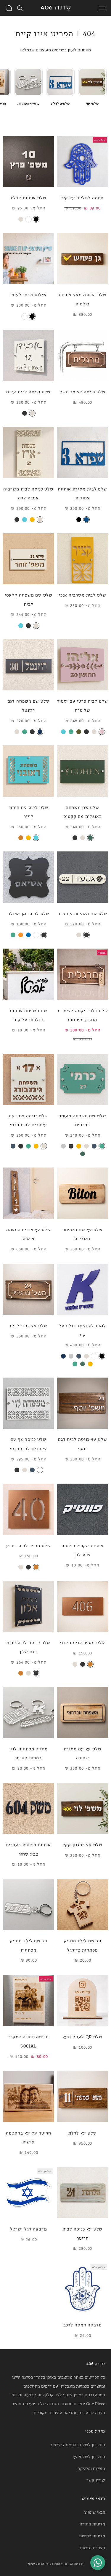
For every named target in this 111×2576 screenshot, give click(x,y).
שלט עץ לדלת (83, 2133)
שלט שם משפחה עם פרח (82, 913)
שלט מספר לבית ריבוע (29, 1545)
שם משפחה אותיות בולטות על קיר (29, 1015)
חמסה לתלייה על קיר (82, 197)
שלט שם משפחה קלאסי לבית (29, 599)
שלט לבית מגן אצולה (28, 913)
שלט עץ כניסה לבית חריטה (82, 2233)
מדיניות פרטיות (92, 2535)
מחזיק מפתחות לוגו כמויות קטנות (29, 1753)
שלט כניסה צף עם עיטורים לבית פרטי (28, 1444)
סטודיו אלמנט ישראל (40, 2564)
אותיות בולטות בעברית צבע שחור (28, 1849)
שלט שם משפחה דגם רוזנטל (29, 705)
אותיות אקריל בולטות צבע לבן (82, 1550)
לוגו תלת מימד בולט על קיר (82, 1330)
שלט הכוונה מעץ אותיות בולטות (83, 299)
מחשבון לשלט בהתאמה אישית (78, 2444)
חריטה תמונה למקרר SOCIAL (29, 2041)
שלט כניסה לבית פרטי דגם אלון (28, 1647)
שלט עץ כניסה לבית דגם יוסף (83, 1444)
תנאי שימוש (95, 2512)
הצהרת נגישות (92, 2547)
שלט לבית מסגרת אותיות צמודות (82, 493)
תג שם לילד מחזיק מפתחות (29, 1945)
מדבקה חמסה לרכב (83, 2325)
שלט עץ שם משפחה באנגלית (83, 1234)
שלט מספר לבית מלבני (82, 1642)
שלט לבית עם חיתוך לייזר (29, 812)
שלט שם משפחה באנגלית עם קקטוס (82, 812)
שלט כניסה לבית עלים (28, 391)
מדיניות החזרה (92, 2524)
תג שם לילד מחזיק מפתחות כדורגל (82, 1945)
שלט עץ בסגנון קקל (83, 1844)
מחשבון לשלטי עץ (89, 2456)
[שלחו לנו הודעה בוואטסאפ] (98, 2563)
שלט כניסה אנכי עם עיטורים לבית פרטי (28, 1120)
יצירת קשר (96, 2480)
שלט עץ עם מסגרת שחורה (83, 1753)
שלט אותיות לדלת (29, 197)
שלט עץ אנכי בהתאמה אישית (29, 1234)
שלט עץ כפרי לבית (28, 1325)
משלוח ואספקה (91, 2468)
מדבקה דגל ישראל (29, 2229)
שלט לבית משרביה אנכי (83, 595)
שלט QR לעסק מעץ (82, 2036)
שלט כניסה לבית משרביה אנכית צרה (28, 493)
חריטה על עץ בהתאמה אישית (29, 2137)
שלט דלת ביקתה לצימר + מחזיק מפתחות (83, 1015)
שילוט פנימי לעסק (29, 294)
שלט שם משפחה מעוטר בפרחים (83, 1120)
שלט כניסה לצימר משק (83, 391)
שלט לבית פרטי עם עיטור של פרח (83, 705)
